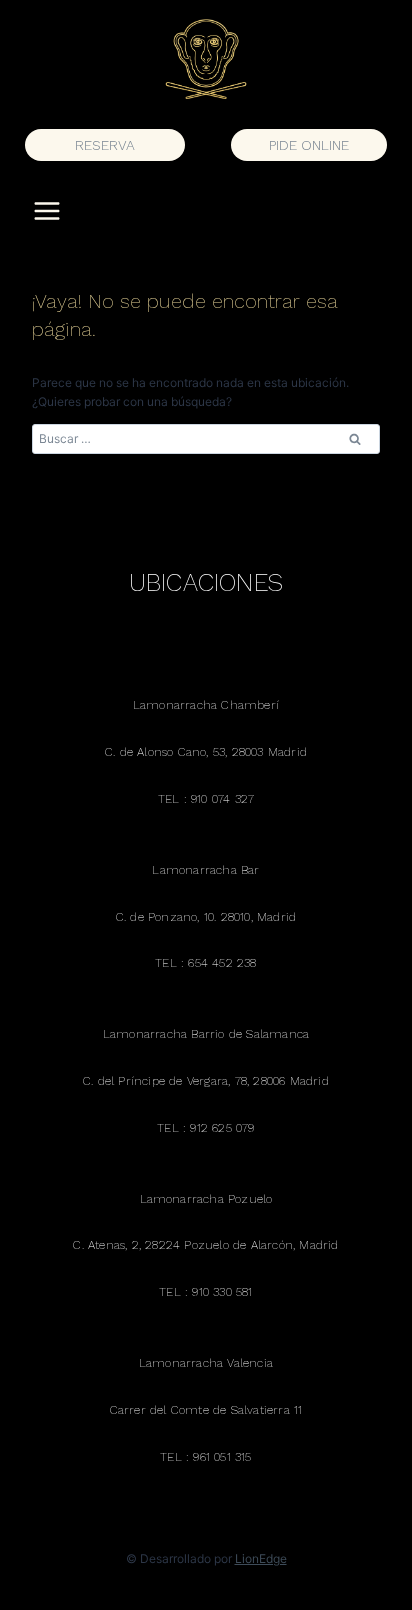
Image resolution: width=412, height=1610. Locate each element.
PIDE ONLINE (309, 145)
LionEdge (261, 1558)
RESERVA (105, 145)
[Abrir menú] (47, 210)
